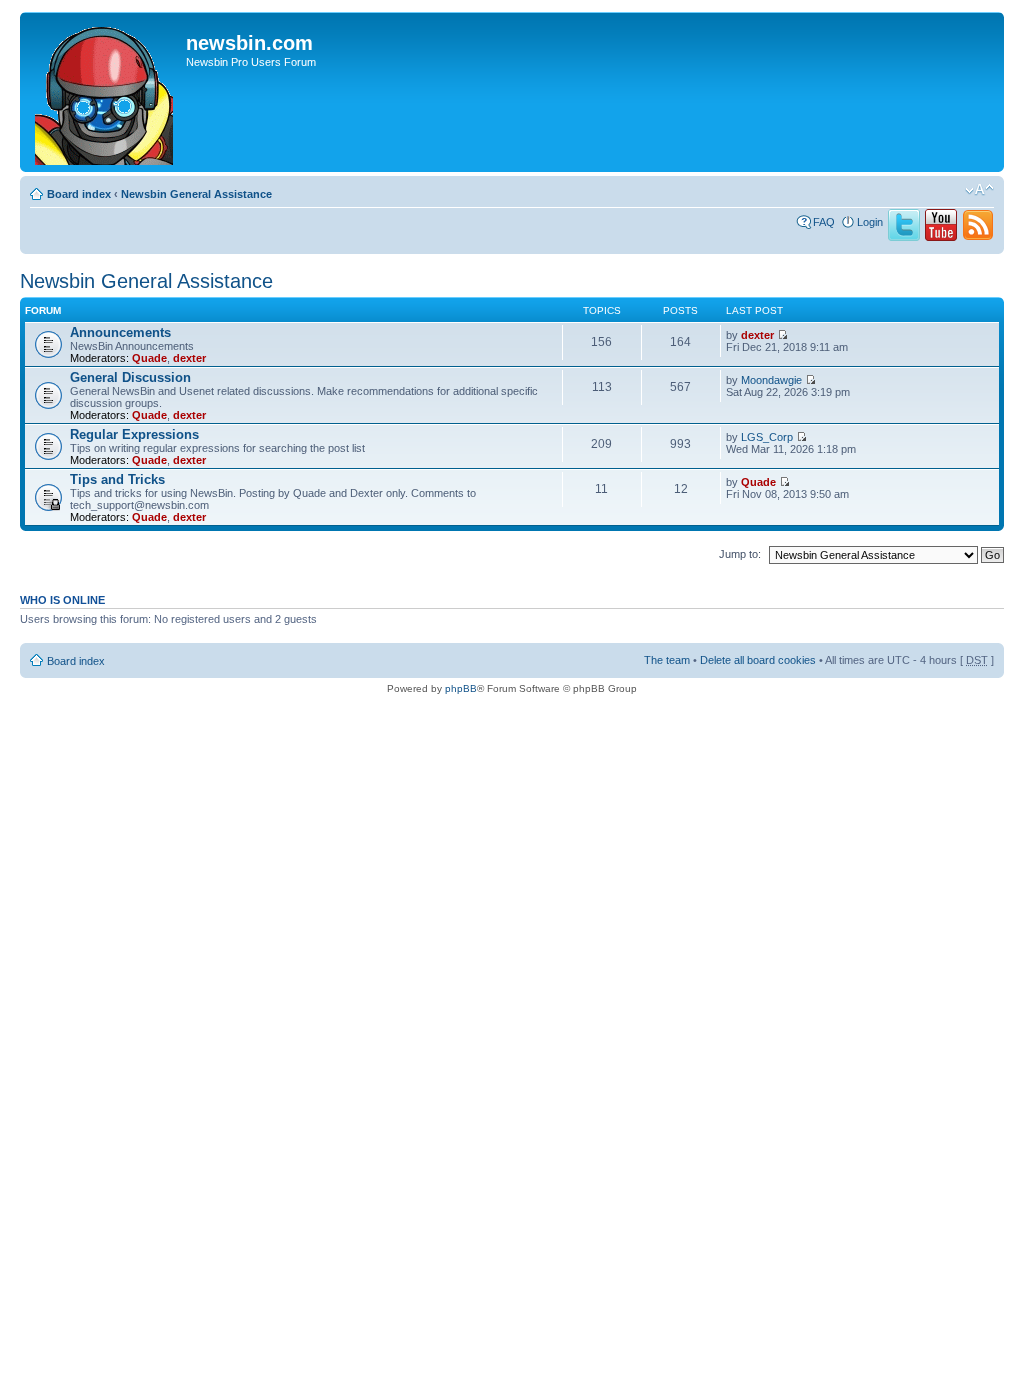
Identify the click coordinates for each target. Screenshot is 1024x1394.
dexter (189, 358)
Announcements (120, 332)
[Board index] (105, 92)
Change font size (979, 190)
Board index (79, 194)
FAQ (824, 222)
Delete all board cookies (758, 660)
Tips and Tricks (117, 479)
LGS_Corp (767, 437)
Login (870, 222)
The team (667, 660)
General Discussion (130, 377)
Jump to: (740, 554)
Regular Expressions (134, 434)
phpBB (461, 688)
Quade (149, 358)
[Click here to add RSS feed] (978, 237)
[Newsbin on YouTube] (941, 237)
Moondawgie (771, 380)
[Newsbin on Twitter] (904, 237)
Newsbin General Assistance (196, 194)
